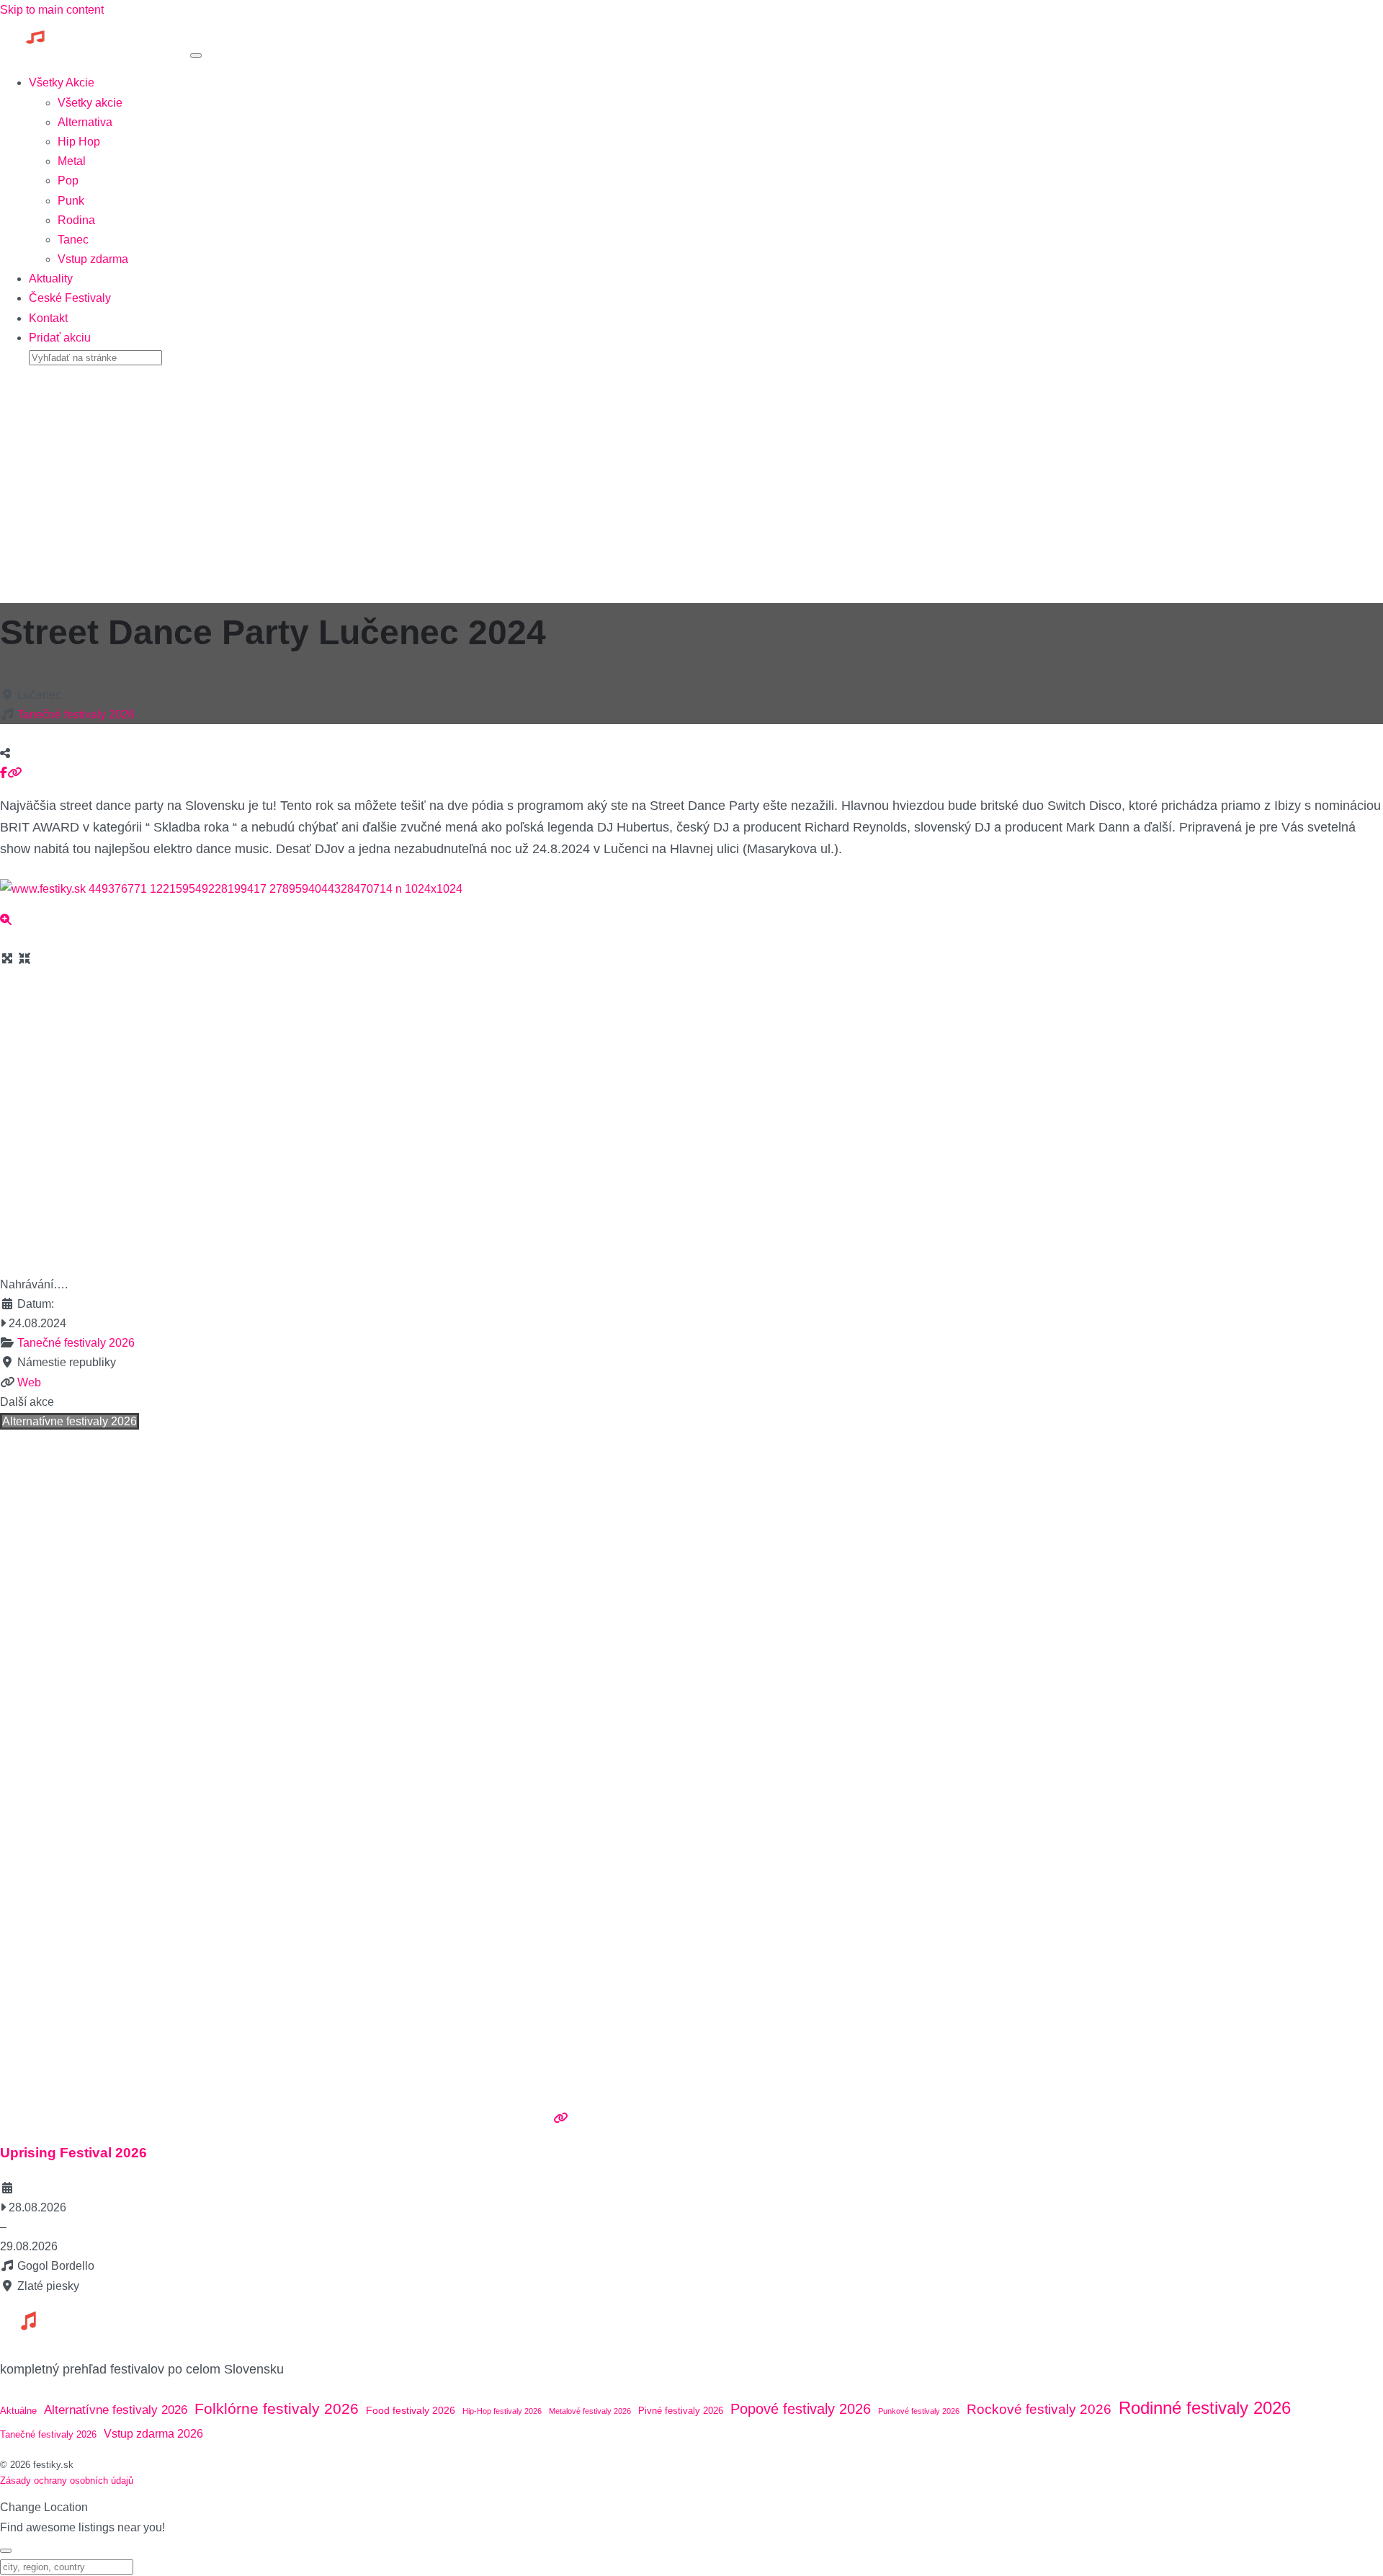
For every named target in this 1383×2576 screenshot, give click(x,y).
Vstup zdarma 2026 (153, 2434)
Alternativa (85, 122)
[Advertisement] (691, 479)
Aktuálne (18, 2411)
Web (29, 1382)
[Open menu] (196, 55)
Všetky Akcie (62, 83)
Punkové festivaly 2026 (919, 2411)
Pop (68, 181)
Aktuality (51, 278)
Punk (71, 201)
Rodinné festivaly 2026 (1205, 2408)
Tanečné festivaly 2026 (76, 714)
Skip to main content (52, 10)
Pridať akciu (60, 338)
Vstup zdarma (93, 259)
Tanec (73, 240)
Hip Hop (79, 142)
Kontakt (48, 318)
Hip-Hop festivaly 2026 (502, 2411)
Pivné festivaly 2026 (681, 2411)
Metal (72, 161)
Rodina (76, 220)
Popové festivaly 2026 (801, 2409)
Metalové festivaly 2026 (590, 2411)
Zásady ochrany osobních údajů (67, 2481)
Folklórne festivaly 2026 (277, 2408)
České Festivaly (70, 298)
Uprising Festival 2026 (73, 2153)
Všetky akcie (90, 103)
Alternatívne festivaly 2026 (70, 1421)
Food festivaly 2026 (411, 2410)
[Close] (6, 2551)
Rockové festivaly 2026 (1039, 2409)
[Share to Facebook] (4, 773)
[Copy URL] (14, 773)
